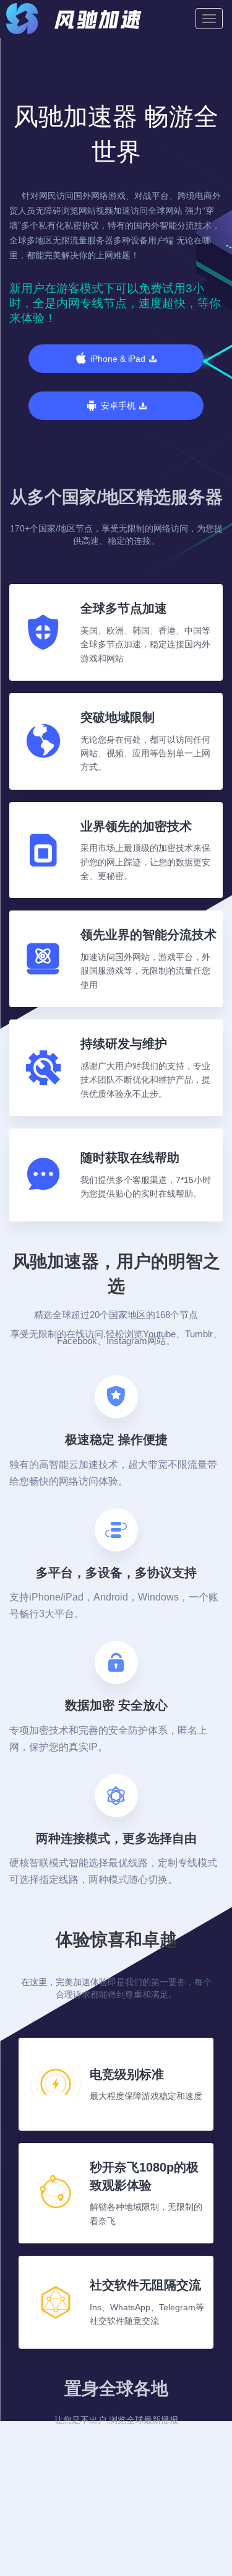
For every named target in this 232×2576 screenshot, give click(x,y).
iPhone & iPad (118, 359)
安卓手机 (118, 406)
